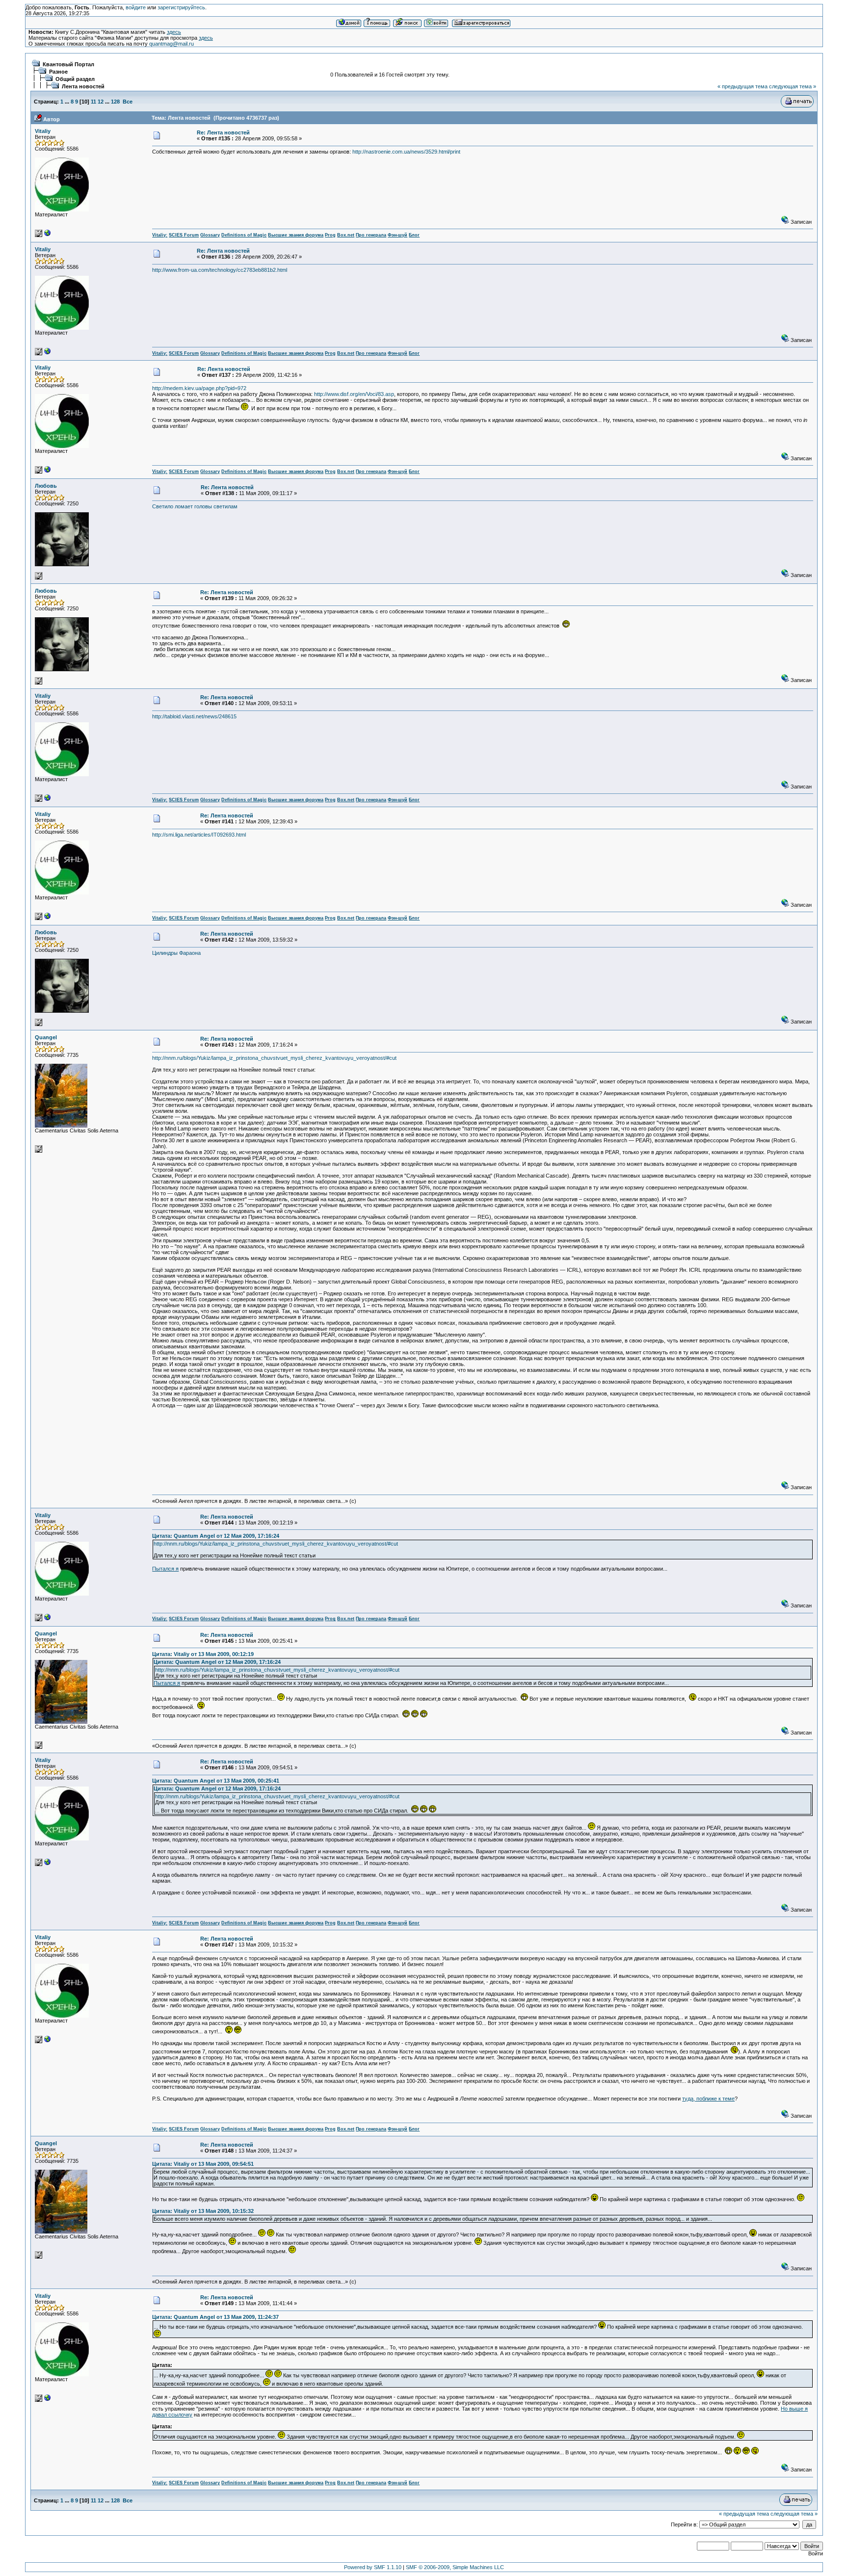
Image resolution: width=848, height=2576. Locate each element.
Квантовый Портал (68, 64)
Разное (58, 72)
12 (101, 102)
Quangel (46, 1037)
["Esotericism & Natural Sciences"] (48, 235)
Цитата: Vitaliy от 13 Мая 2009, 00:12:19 (203, 1654)
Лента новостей (83, 86)
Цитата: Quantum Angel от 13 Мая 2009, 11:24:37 (215, 2317)
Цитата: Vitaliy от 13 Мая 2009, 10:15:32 (203, 2211)
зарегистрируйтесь (181, 7)
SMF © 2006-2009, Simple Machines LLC (455, 2567)
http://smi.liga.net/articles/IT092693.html (199, 835)
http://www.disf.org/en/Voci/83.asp (354, 394)
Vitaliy (43, 131)
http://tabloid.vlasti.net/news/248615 (194, 716)
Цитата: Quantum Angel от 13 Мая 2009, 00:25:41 (216, 1781)
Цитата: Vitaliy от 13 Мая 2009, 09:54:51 (203, 2164)
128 (115, 102)
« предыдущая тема (742, 86)
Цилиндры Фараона (176, 953)
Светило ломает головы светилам (195, 506)
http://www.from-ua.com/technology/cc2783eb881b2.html (220, 270)
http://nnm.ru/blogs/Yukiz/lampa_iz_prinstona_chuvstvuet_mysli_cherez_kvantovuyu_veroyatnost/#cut (274, 1058)
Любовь (46, 486)
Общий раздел (75, 79)
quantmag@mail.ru (172, 44)
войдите (136, 7)
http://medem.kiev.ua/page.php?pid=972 (199, 388)
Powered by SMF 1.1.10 (373, 2567)
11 (93, 102)
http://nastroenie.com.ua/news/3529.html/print (406, 152)
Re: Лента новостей (223, 132)
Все (128, 102)
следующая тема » (793, 86)
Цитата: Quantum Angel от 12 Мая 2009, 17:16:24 (216, 1536)
